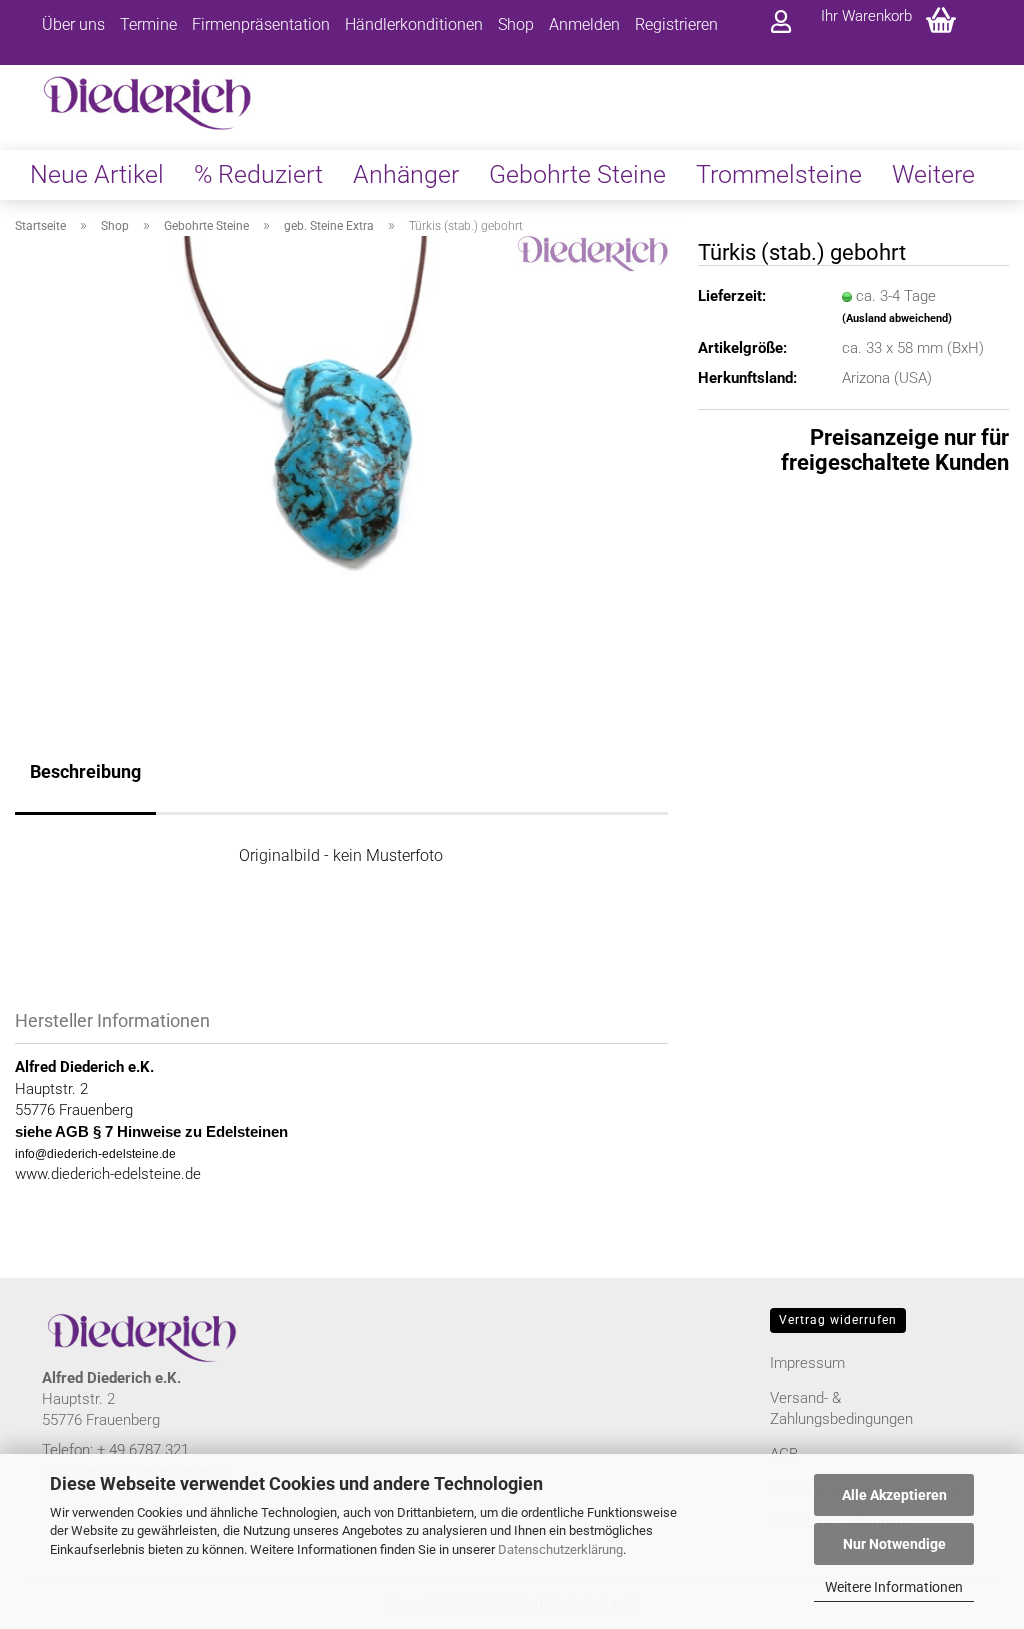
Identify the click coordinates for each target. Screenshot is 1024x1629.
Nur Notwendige (894, 1544)
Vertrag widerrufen (838, 1320)
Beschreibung (85, 771)
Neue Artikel (97, 174)
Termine (148, 24)
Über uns (73, 24)
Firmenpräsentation (261, 24)
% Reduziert (258, 174)
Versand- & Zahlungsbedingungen (841, 1408)
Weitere (933, 174)
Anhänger (406, 174)
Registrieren (676, 24)
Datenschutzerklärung (560, 1549)
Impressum (807, 1363)
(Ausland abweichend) (897, 318)
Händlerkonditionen (414, 24)
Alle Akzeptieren (894, 1495)
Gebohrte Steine (577, 174)
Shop (516, 24)
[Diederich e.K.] (148, 88)
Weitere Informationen (894, 1587)
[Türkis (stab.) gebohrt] (342, 460)
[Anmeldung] (781, 22)
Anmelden (584, 24)
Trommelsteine (779, 174)
